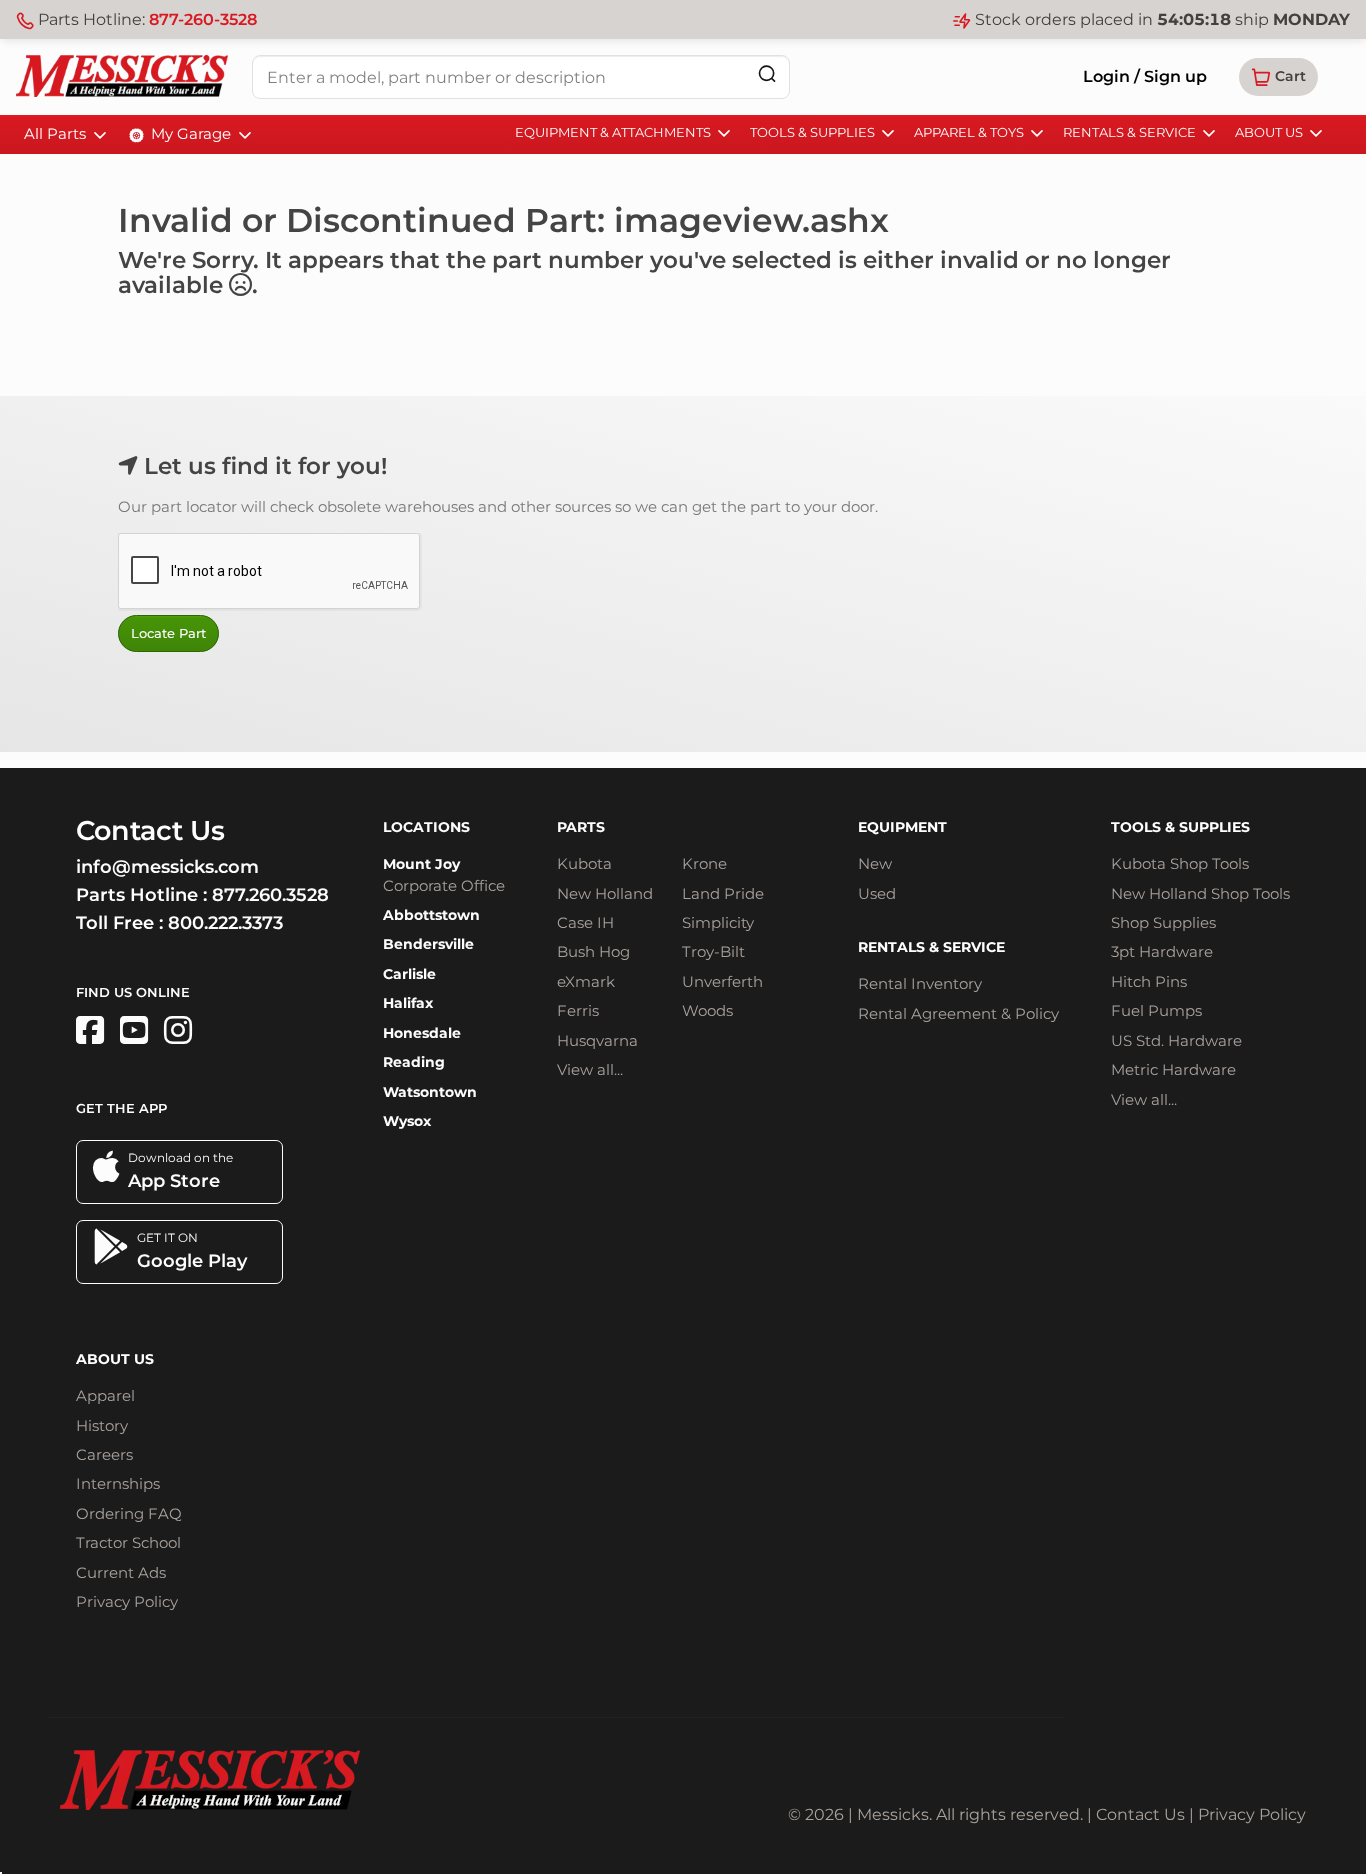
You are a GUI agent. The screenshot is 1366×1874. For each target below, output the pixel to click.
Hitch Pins (1149, 981)
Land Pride (723, 893)
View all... (590, 1069)
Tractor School (128, 1542)
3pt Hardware (1162, 951)
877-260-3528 (203, 19)
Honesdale (422, 1033)
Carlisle (409, 974)
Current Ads (121, 1572)
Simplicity (718, 922)
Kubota (584, 863)
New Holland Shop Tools (1200, 893)
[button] (1278, 77)
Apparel (105, 1395)
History (102, 1425)
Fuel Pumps (1156, 1010)
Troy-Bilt (713, 951)
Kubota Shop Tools (1180, 863)
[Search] (767, 73)
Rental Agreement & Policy (958, 1013)
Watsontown (430, 1092)
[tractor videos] (134, 1030)
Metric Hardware (1173, 1069)
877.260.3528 (270, 895)
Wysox (407, 1121)
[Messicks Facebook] (90, 1030)
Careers (104, 1454)
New (875, 863)
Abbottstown (431, 915)
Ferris (578, 1010)
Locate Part (168, 633)
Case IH (585, 922)
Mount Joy (421, 864)
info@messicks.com (167, 867)
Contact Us (1140, 1814)
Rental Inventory (920, 983)
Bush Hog (593, 951)
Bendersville (428, 944)
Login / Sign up (1145, 76)
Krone (704, 863)
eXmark (586, 981)
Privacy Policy (127, 1601)
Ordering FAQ (129, 1513)
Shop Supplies (1163, 922)
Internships (118, 1483)
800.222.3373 (225, 923)
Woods (707, 1010)
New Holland (605, 893)
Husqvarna (597, 1040)
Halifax (408, 1003)
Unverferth (722, 981)
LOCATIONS (426, 827)
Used (877, 893)
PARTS (581, 827)
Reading (414, 1062)
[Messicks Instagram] (178, 1030)
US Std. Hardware (1176, 1040)
